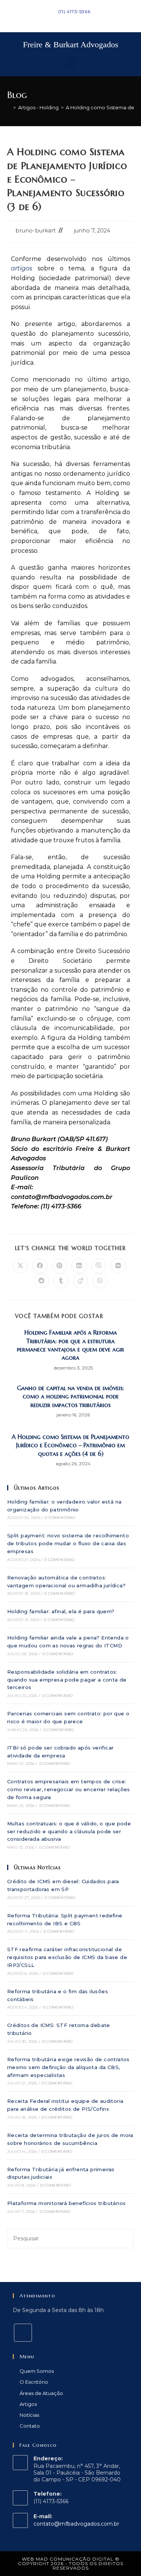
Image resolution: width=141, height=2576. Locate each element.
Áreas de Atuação (41, 2393)
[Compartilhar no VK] (118, 1266)
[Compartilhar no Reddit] (41, 1281)
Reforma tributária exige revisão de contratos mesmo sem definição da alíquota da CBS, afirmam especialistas (68, 2067)
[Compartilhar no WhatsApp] (100, 1281)
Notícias (29, 2415)
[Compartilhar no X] (20, 1266)
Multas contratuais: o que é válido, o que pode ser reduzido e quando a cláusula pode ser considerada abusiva (69, 1831)
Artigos (28, 2404)
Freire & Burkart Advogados (71, 44)
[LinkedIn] (23, 2333)
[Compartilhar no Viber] (99, 1266)
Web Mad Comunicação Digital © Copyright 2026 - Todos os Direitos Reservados (71, 2563)
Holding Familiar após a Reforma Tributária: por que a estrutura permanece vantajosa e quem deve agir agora (70, 1345)
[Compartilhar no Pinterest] (59, 1266)
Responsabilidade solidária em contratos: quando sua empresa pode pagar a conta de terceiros (67, 1680)
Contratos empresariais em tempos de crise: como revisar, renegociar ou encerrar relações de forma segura (69, 1789)
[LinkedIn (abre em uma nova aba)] (67, 19)
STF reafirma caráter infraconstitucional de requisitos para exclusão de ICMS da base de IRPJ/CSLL (67, 1957)
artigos (22, 268)
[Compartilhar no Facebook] (40, 1266)
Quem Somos (37, 2371)
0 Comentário (60, 1518)
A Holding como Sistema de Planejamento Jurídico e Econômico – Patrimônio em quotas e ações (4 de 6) (70, 1445)
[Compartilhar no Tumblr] (61, 1281)
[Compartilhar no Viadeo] (80, 1281)
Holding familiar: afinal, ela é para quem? (61, 1611)
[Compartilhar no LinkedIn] (79, 1266)
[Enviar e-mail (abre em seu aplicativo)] (75, 19)
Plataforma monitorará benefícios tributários (67, 2203)
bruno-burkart (36, 231)
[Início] (9, 107)
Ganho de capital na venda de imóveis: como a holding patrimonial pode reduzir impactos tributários (70, 1396)
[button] (71, 63)
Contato (30, 2426)
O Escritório (34, 2382)
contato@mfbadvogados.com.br (76, 2524)
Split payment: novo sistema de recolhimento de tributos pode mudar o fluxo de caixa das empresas (68, 1543)
